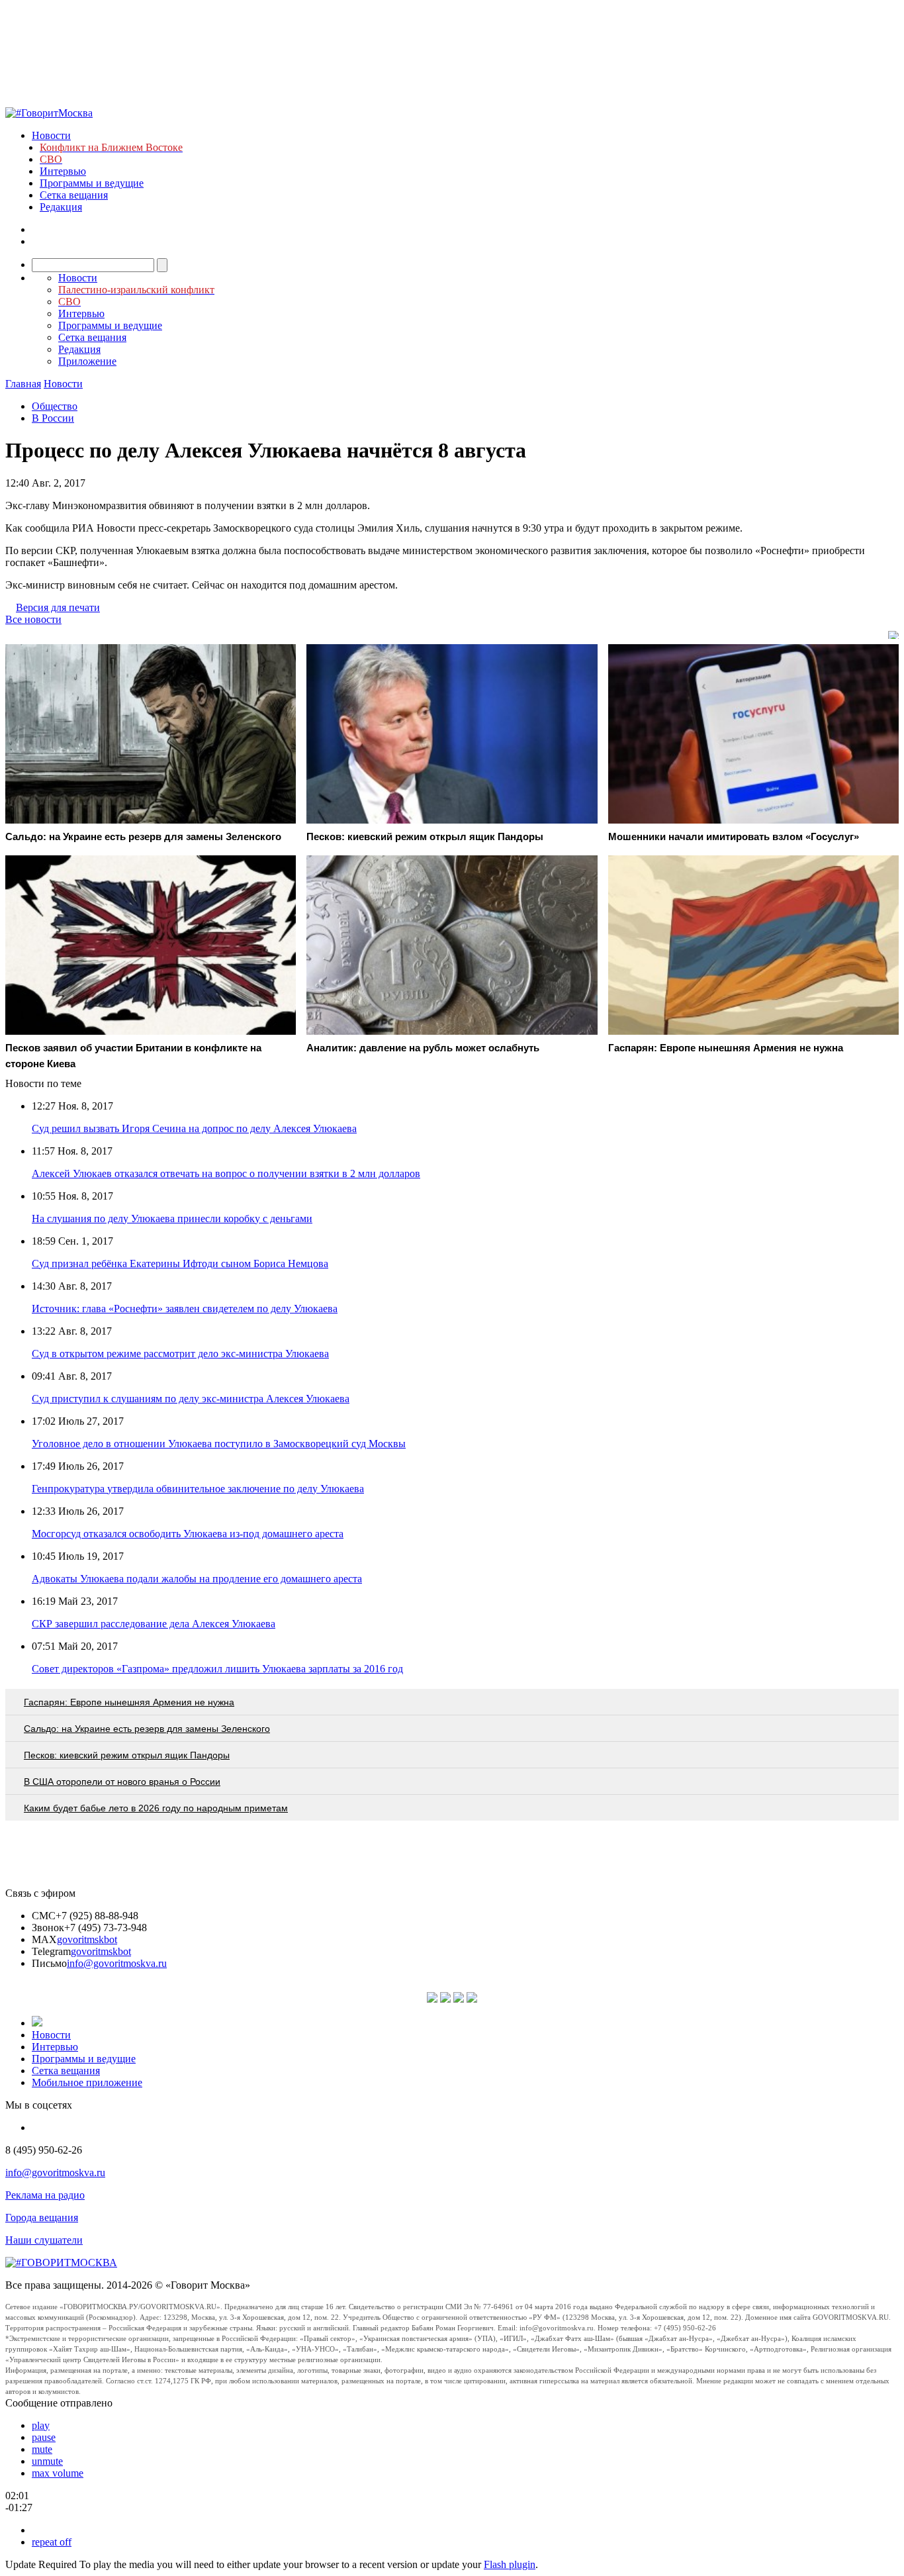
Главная (23, 384)
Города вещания (42, 2218)
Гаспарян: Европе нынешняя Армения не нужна (129, 1702)
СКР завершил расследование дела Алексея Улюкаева (154, 1624)
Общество (55, 406)
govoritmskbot (87, 1939)
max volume (58, 2473)
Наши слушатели (44, 2240)
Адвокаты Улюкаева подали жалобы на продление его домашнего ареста (197, 1579)
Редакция (61, 207)
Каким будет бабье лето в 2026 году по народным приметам (156, 1808)
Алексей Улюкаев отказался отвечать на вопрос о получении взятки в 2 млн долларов (226, 1173)
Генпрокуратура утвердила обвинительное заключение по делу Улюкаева (198, 1489)
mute (42, 2449)
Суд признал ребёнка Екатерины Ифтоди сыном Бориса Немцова (180, 1264)
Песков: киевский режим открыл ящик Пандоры (127, 1755)
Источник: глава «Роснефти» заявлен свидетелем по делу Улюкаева (185, 1309)
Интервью (63, 171)
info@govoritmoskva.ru (117, 1963)
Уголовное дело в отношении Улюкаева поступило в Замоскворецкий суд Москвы (219, 1444)
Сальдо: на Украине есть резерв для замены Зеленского (147, 1729)
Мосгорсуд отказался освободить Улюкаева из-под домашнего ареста (188, 1534)
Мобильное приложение (87, 2082)
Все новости (33, 619)
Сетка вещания (74, 195)
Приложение (87, 361)
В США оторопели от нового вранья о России (122, 1782)
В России (53, 418)
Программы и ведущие (92, 183)
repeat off (52, 2542)
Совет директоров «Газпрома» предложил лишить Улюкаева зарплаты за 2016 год (217, 1669)
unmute (47, 2461)
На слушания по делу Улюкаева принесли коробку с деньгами (172, 1218)
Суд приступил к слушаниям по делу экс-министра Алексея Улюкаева (191, 1399)
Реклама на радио (45, 2195)
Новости (51, 135)
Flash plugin (510, 2564)
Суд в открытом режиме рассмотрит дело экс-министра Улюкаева (180, 1354)
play (41, 2425)
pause (44, 2437)
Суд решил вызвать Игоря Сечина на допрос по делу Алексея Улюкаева (194, 1128)
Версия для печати (58, 607)
